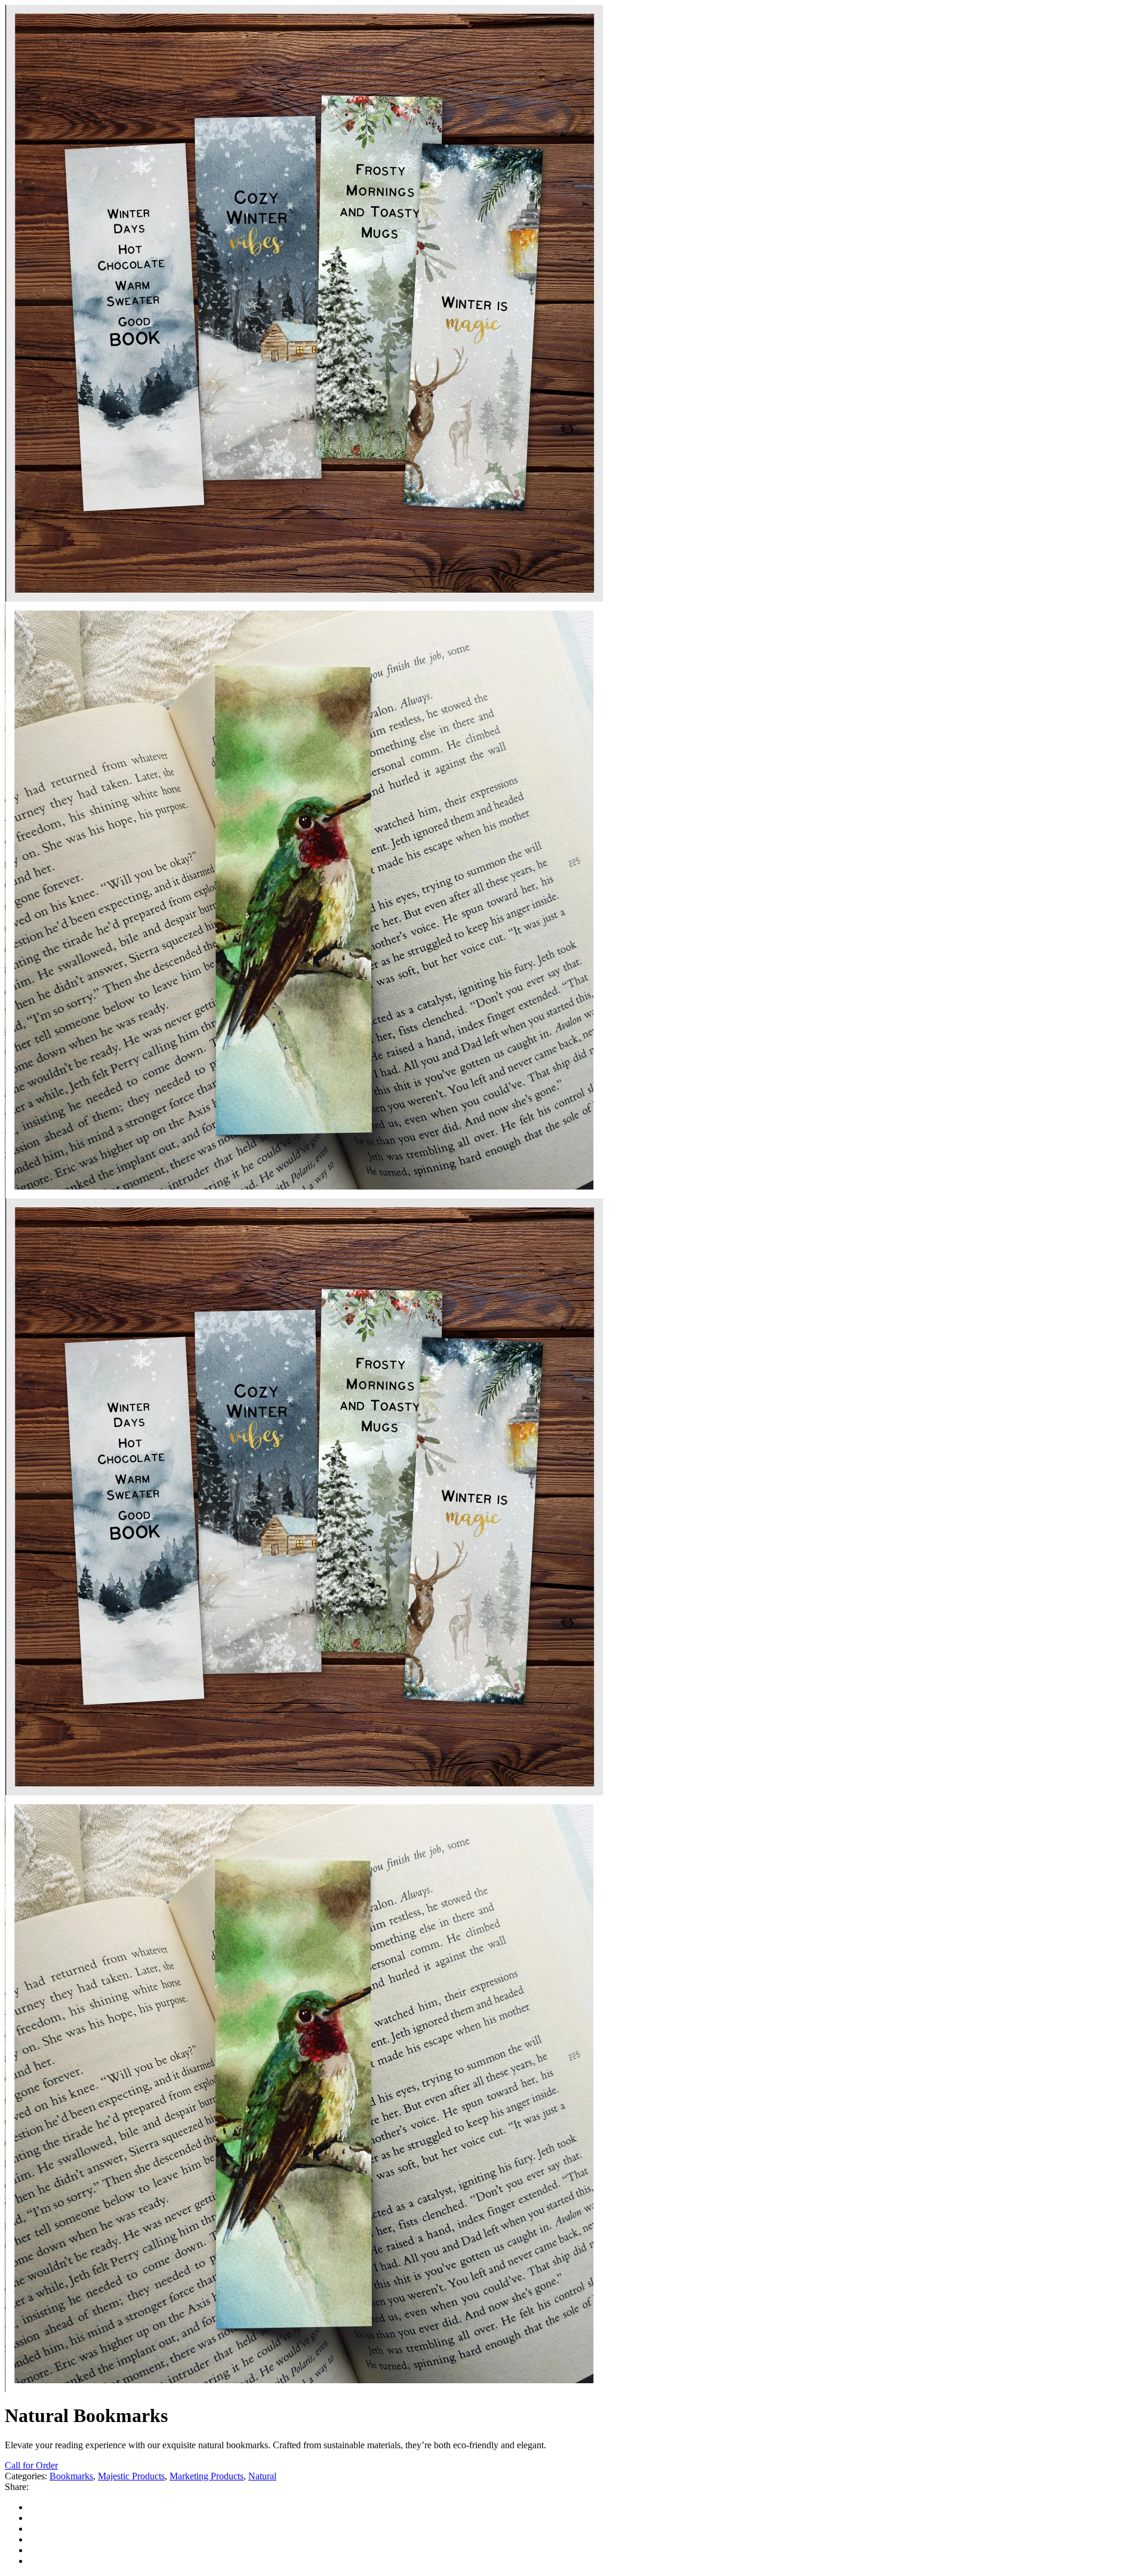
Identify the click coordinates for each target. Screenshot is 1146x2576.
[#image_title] (304, 1792)
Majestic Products (131, 2476)
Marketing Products (207, 2476)
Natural (262, 2476)
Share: (17, 2487)
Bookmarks (71, 2476)
